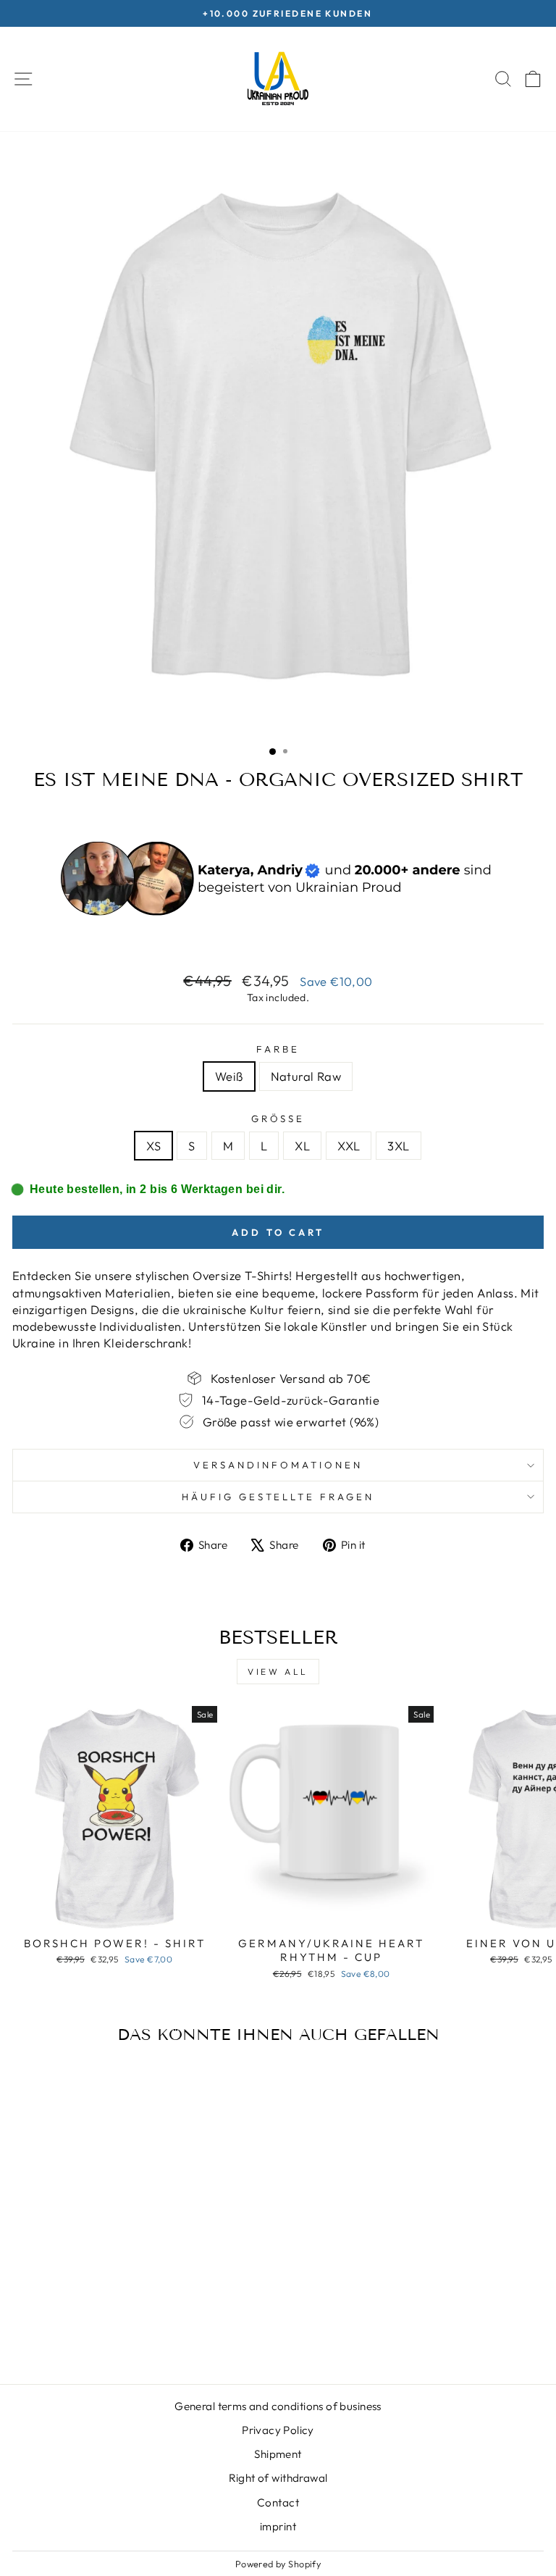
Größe (278, 1118)
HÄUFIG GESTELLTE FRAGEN (278, 1497)
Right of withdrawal (278, 2478)
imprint (278, 2526)
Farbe (278, 1049)
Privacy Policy (278, 2430)
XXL (349, 1146)
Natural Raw (306, 1076)
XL (302, 1146)
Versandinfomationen (278, 1465)
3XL (398, 1146)
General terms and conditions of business (278, 2406)
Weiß (229, 1076)
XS (153, 1146)
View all (278, 1672)
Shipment (278, 2454)
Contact (278, 2502)
